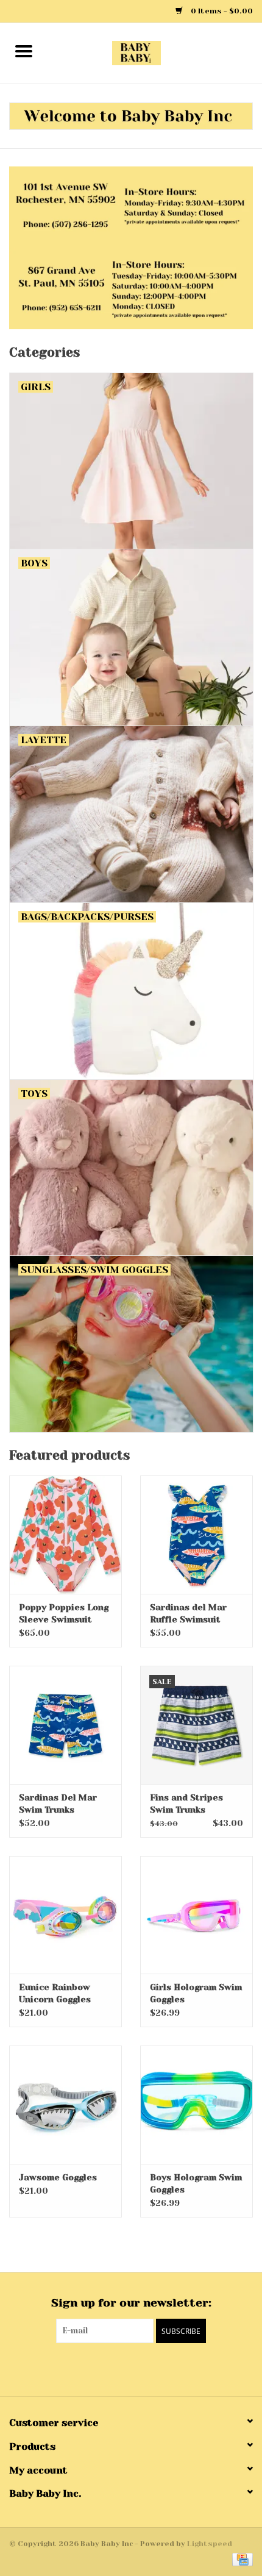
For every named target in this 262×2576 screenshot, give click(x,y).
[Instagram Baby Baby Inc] (142, 2368)
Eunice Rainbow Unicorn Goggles (55, 1993)
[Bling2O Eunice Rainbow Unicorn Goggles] (65, 1915)
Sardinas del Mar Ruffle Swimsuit (188, 1613)
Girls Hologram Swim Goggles (196, 1993)
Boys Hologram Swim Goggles (196, 2183)
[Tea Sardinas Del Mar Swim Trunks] (65, 1725)
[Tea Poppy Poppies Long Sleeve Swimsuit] (65, 1535)
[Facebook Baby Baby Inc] (120, 2368)
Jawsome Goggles (58, 2177)
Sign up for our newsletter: (131, 2303)
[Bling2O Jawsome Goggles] (65, 2105)
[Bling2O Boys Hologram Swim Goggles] (196, 2105)
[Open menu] (24, 51)
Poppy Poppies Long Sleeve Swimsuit (64, 1613)
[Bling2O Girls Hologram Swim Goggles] (196, 1915)
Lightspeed (210, 2544)
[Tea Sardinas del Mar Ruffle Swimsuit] (196, 1535)
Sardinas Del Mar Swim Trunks (58, 1804)
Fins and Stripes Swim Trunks (186, 1804)
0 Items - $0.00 (221, 11)
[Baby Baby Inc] (155, 52)
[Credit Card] (240, 2559)
